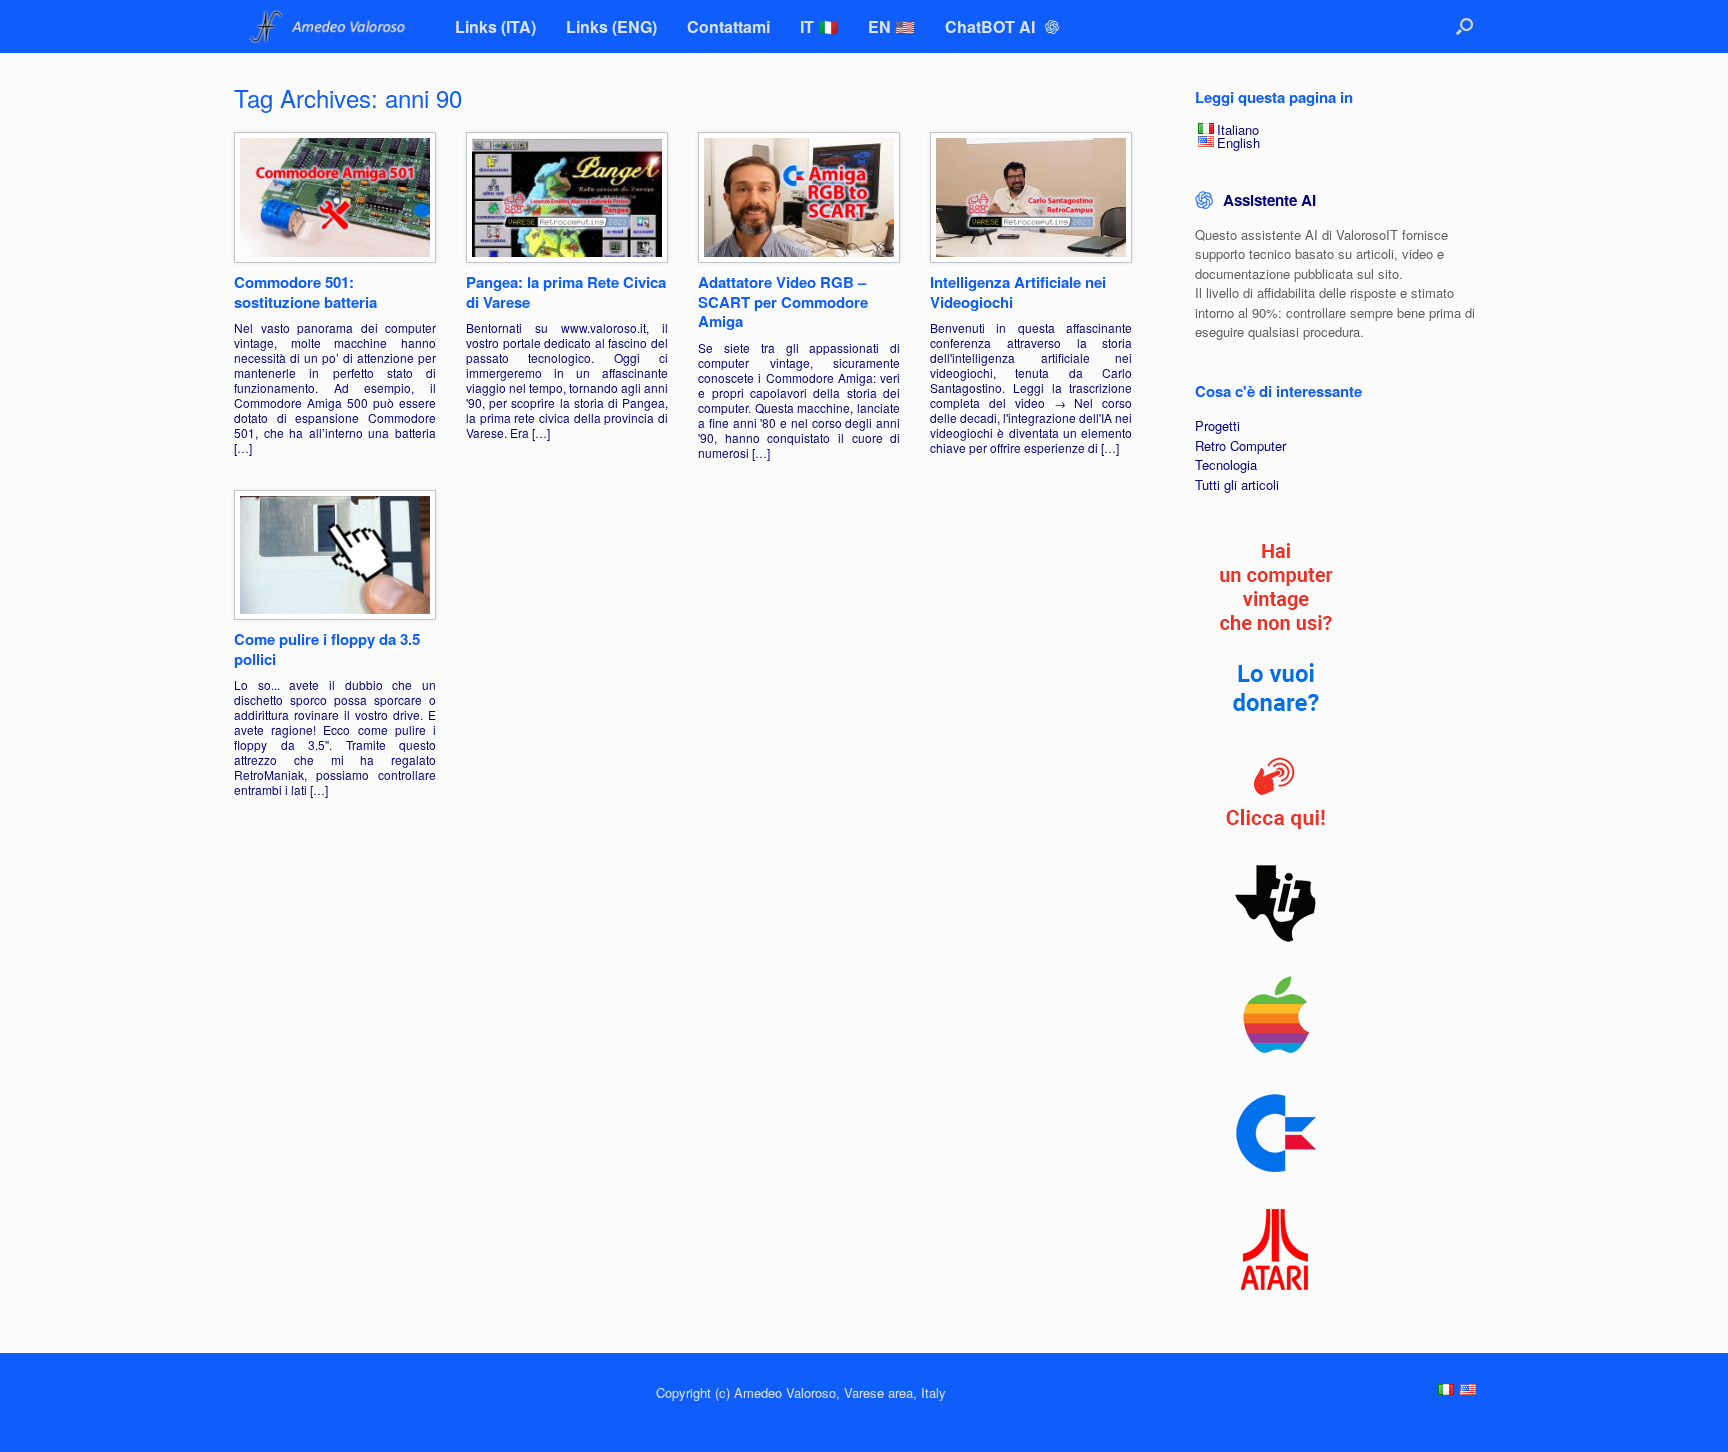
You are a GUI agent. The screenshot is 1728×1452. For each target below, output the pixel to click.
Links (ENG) (611, 26)
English (1238, 142)
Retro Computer (1240, 445)
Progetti (1217, 425)
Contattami (728, 26)
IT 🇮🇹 (819, 26)
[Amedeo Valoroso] (329, 26)
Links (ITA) (495, 26)
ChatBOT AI (992, 26)
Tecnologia (1226, 464)
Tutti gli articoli (1237, 484)
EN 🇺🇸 (891, 26)
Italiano (1238, 129)
